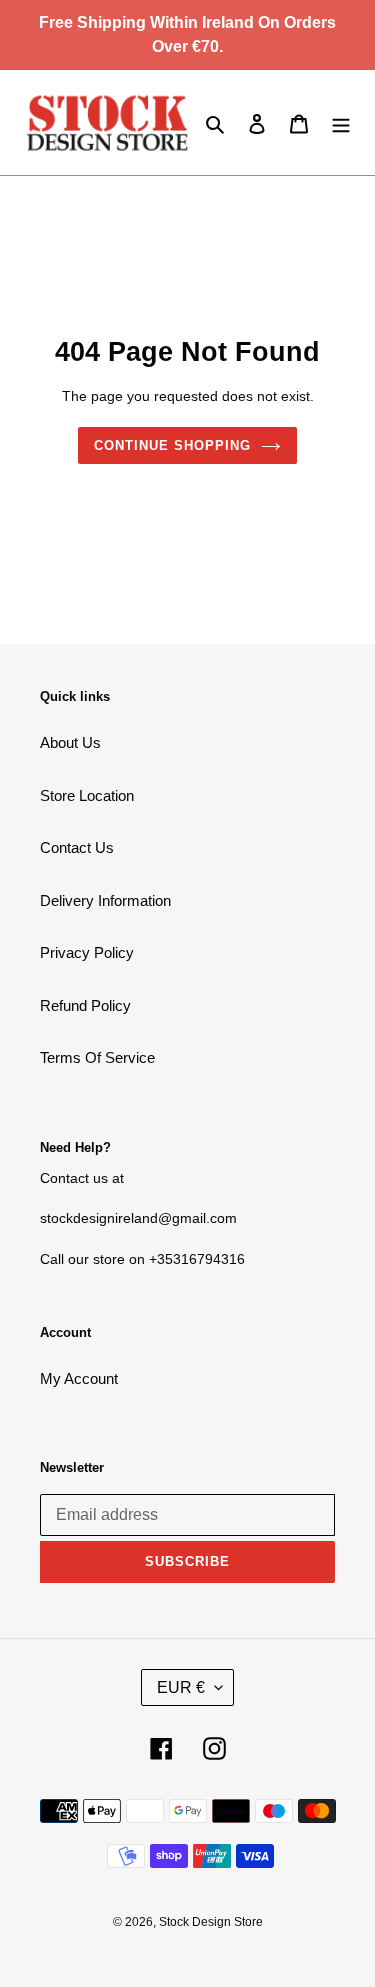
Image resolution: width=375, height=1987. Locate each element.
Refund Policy (85, 1005)
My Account (79, 1378)
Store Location (87, 795)
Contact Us (77, 847)
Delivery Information (105, 900)
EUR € (181, 1687)
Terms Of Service (97, 1057)
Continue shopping (173, 445)
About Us (70, 742)
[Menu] (341, 122)
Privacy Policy (87, 952)
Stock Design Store (211, 1922)
